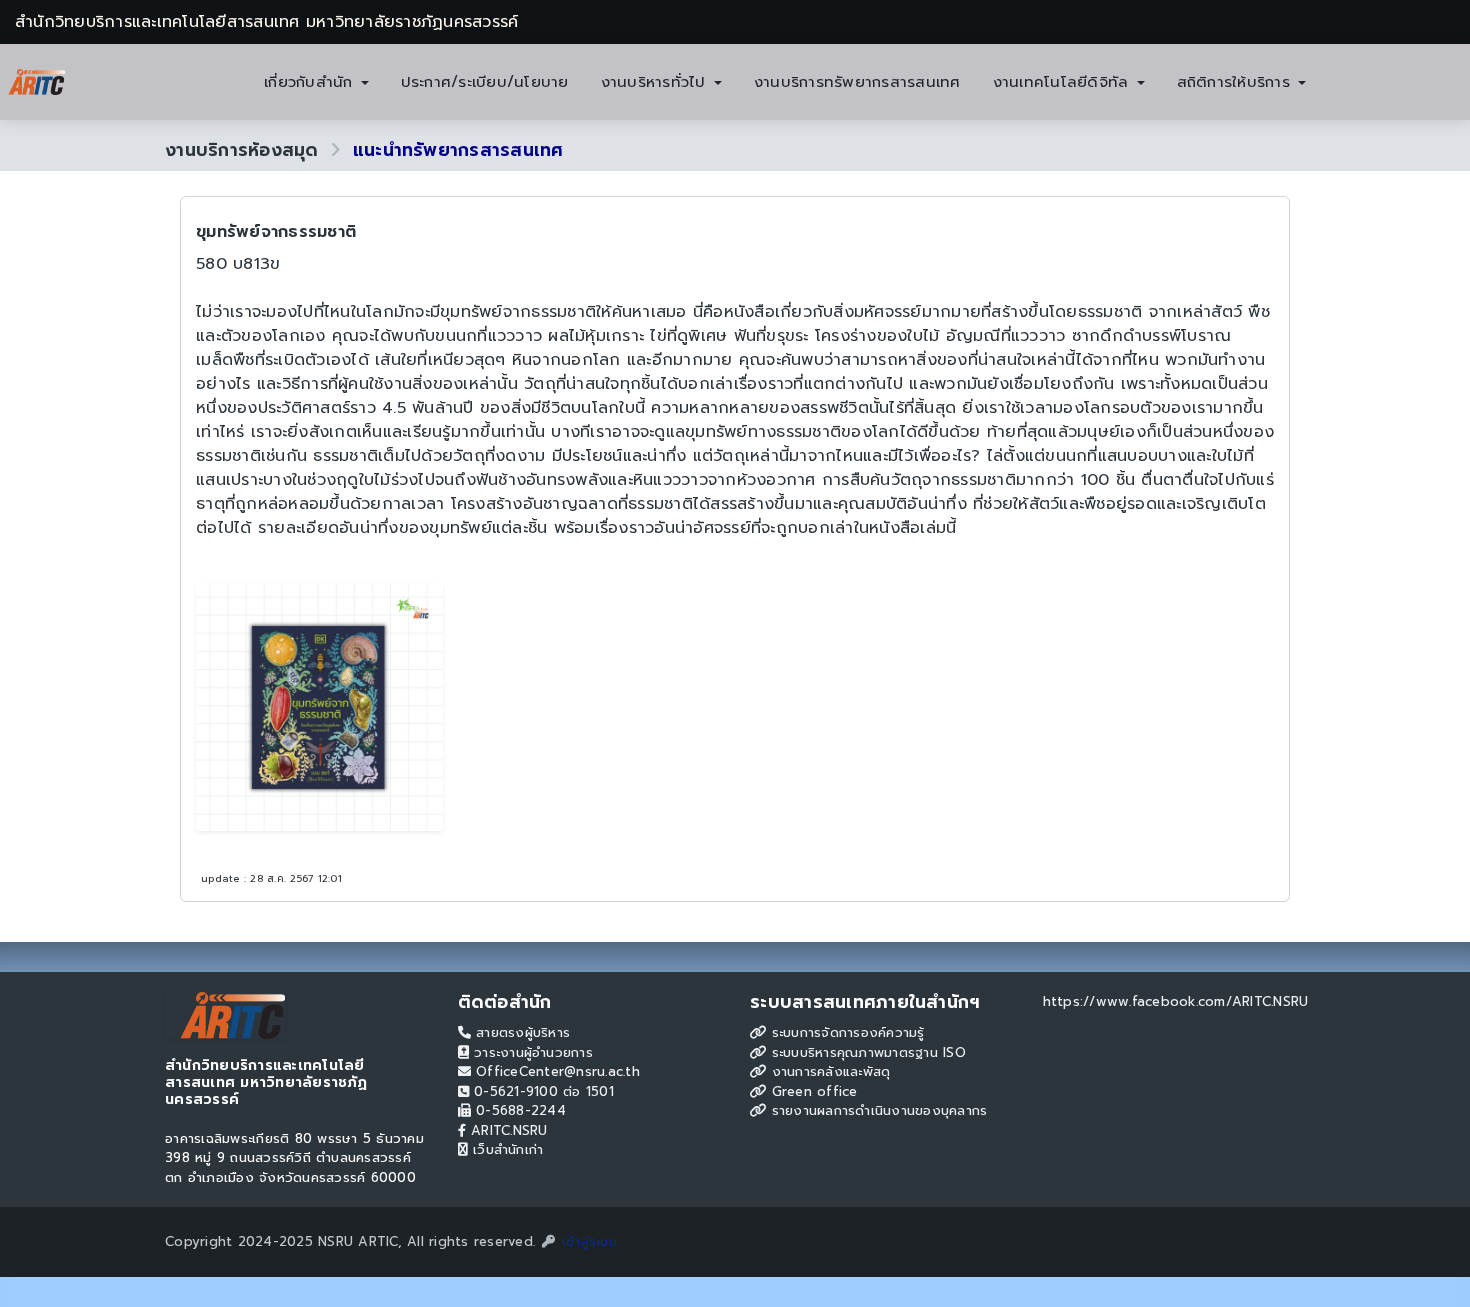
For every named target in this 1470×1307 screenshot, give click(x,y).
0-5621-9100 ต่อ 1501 (541, 1091)
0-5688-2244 (518, 1110)
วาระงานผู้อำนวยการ (531, 1052)
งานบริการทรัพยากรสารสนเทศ (857, 82)
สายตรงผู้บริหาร (520, 1032)
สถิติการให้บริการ (1237, 82)
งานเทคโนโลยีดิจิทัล (1064, 82)
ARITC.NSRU (507, 1130)
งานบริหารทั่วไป (656, 82)
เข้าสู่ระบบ (587, 1241)
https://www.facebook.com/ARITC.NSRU (1176, 1001)
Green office (811, 1091)
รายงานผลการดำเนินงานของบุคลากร (876, 1110)
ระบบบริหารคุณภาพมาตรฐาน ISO (866, 1052)
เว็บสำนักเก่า (506, 1149)
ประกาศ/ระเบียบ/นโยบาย (485, 82)
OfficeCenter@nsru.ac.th (555, 1071)
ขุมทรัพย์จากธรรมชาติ (276, 232)
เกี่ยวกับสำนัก (311, 82)
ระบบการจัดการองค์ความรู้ (845, 1032)
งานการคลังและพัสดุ (828, 1071)
